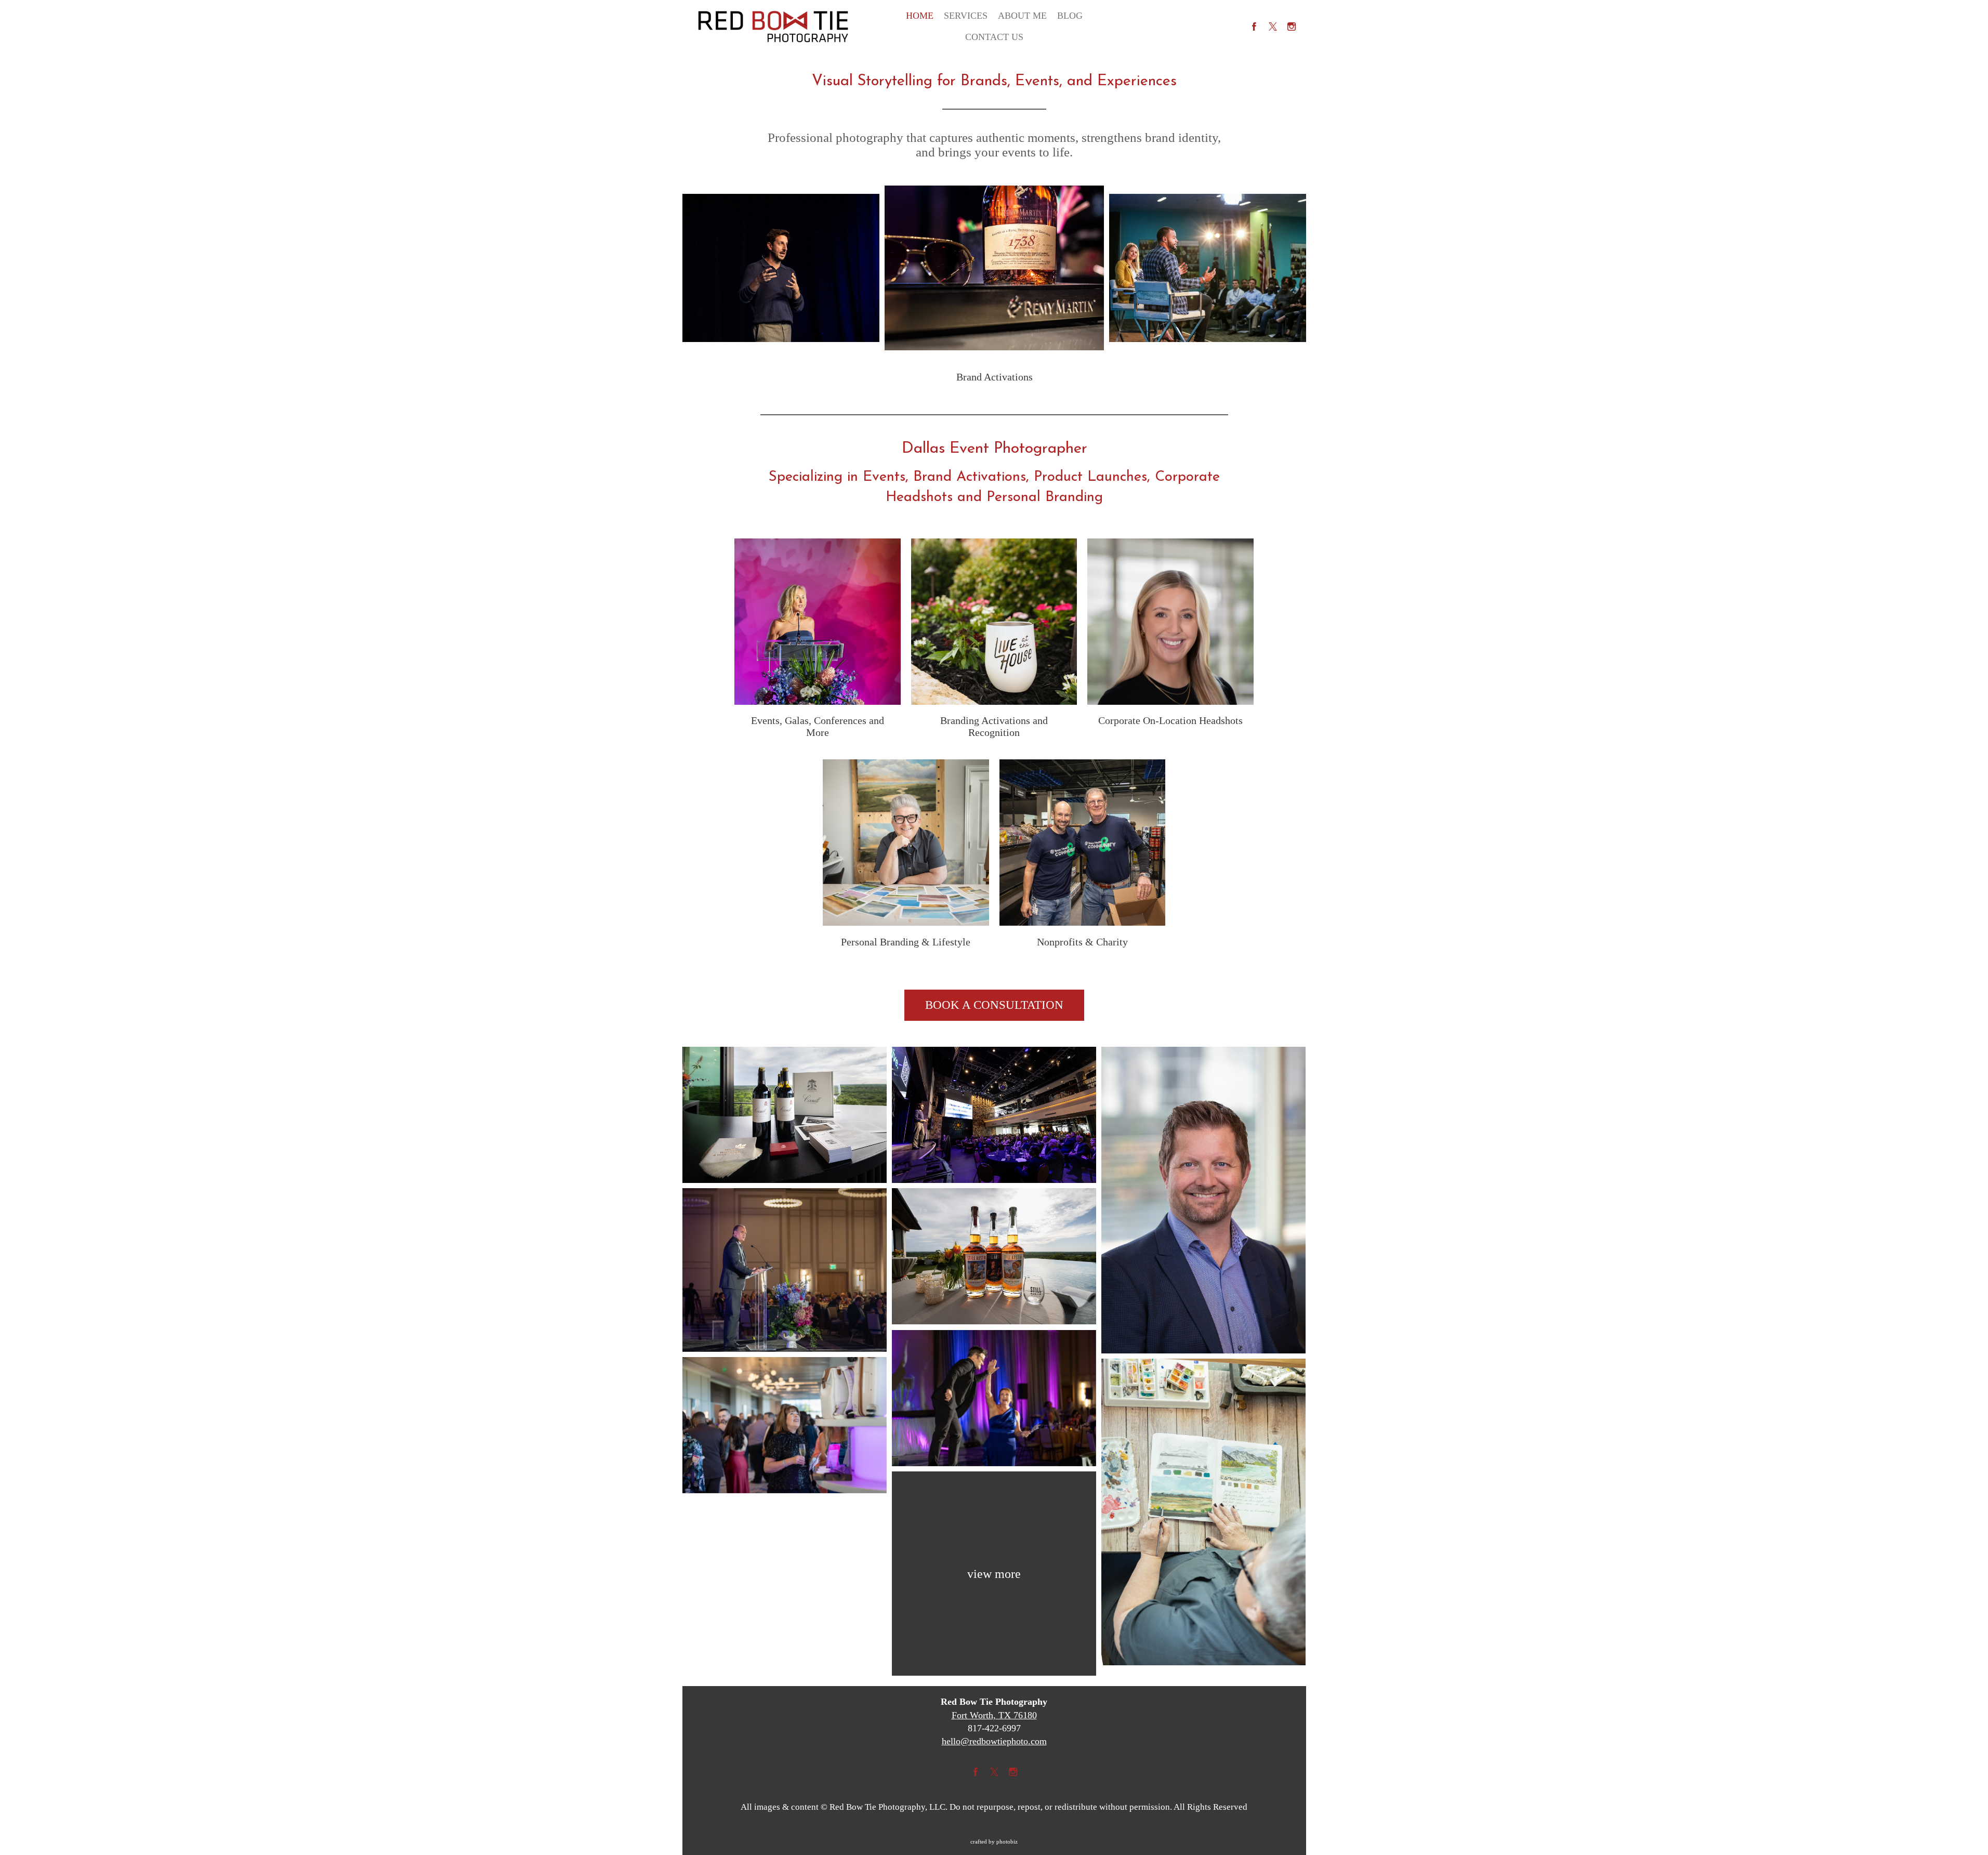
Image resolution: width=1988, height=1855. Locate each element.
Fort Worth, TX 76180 (994, 1715)
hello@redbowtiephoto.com (994, 1741)
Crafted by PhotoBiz (994, 1841)
